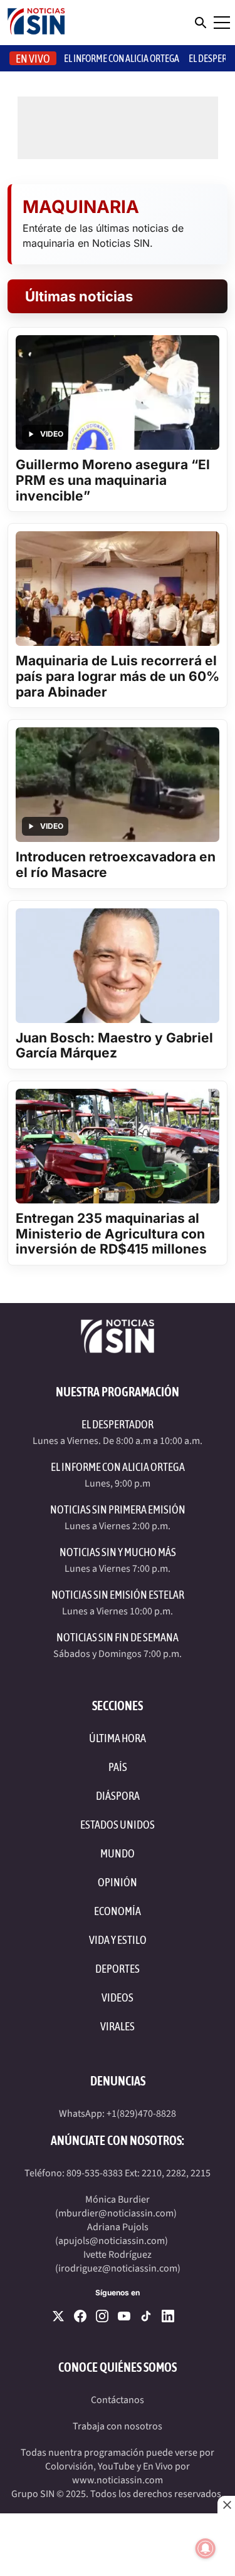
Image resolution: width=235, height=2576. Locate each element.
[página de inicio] (36, 23)
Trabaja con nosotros (118, 2426)
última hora (118, 1738)
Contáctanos (118, 2400)
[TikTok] (146, 2316)
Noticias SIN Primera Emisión (118, 1509)
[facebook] (80, 2316)
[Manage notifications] (206, 2548)
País (118, 1767)
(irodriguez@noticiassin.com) (118, 2268)
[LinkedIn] (168, 2316)
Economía (118, 1911)
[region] (118, 2545)
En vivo (33, 59)
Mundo (118, 1853)
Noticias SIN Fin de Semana (118, 1637)
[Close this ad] (226, 2505)
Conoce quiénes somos (118, 2367)
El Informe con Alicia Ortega (118, 1467)
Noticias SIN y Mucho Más (118, 1552)
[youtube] (124, 2316)
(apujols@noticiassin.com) (112, 2241)
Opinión (118, 1882)
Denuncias (118, 2081)
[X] (58, 2316)
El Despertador (118, 1424)
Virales (118, 2026)
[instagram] (102, 2316)
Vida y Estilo (118, 1940)
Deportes (118, 1969)
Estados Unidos (118, 1825)
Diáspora (118, 1796)
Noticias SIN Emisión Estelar (118, 1595)
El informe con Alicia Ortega (122, 58)
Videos (118, 1997)
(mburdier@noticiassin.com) (116, 2213)
